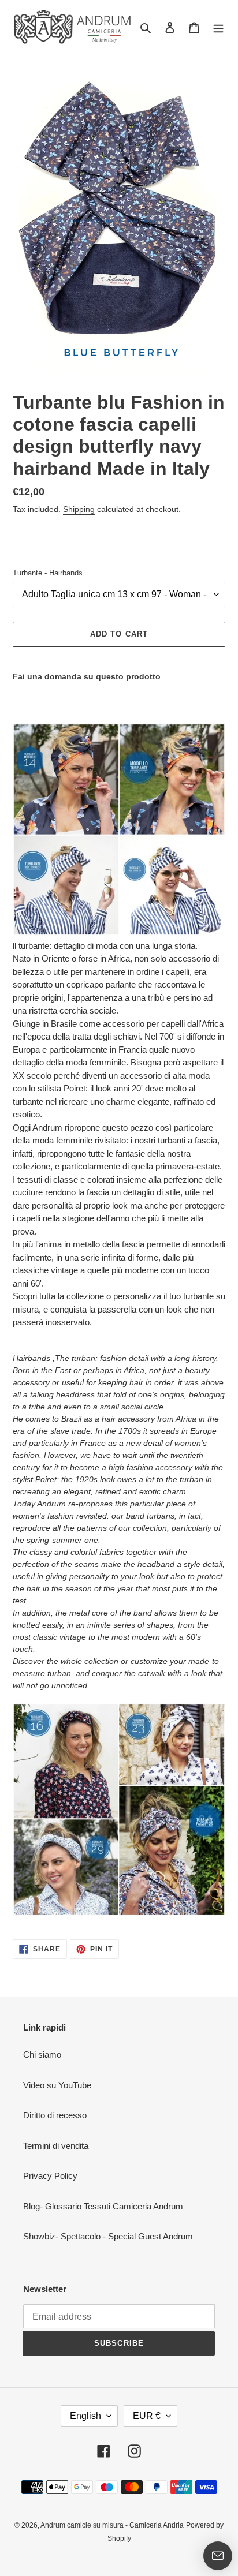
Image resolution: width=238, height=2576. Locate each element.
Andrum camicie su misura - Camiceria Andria (112, 2525)
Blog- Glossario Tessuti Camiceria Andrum (103, 2206)
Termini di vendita (56, 2146)
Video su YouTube (57, 2085)
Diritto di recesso (55, 2115)
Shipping (79, 509)
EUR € (147, 2416)
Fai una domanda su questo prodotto (87, 676)
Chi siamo (42, 2055)
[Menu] (218, 27)
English (85, 2416)
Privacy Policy (50, 2176)
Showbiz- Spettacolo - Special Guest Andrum (108, 2236)
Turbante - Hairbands (48, 573)
